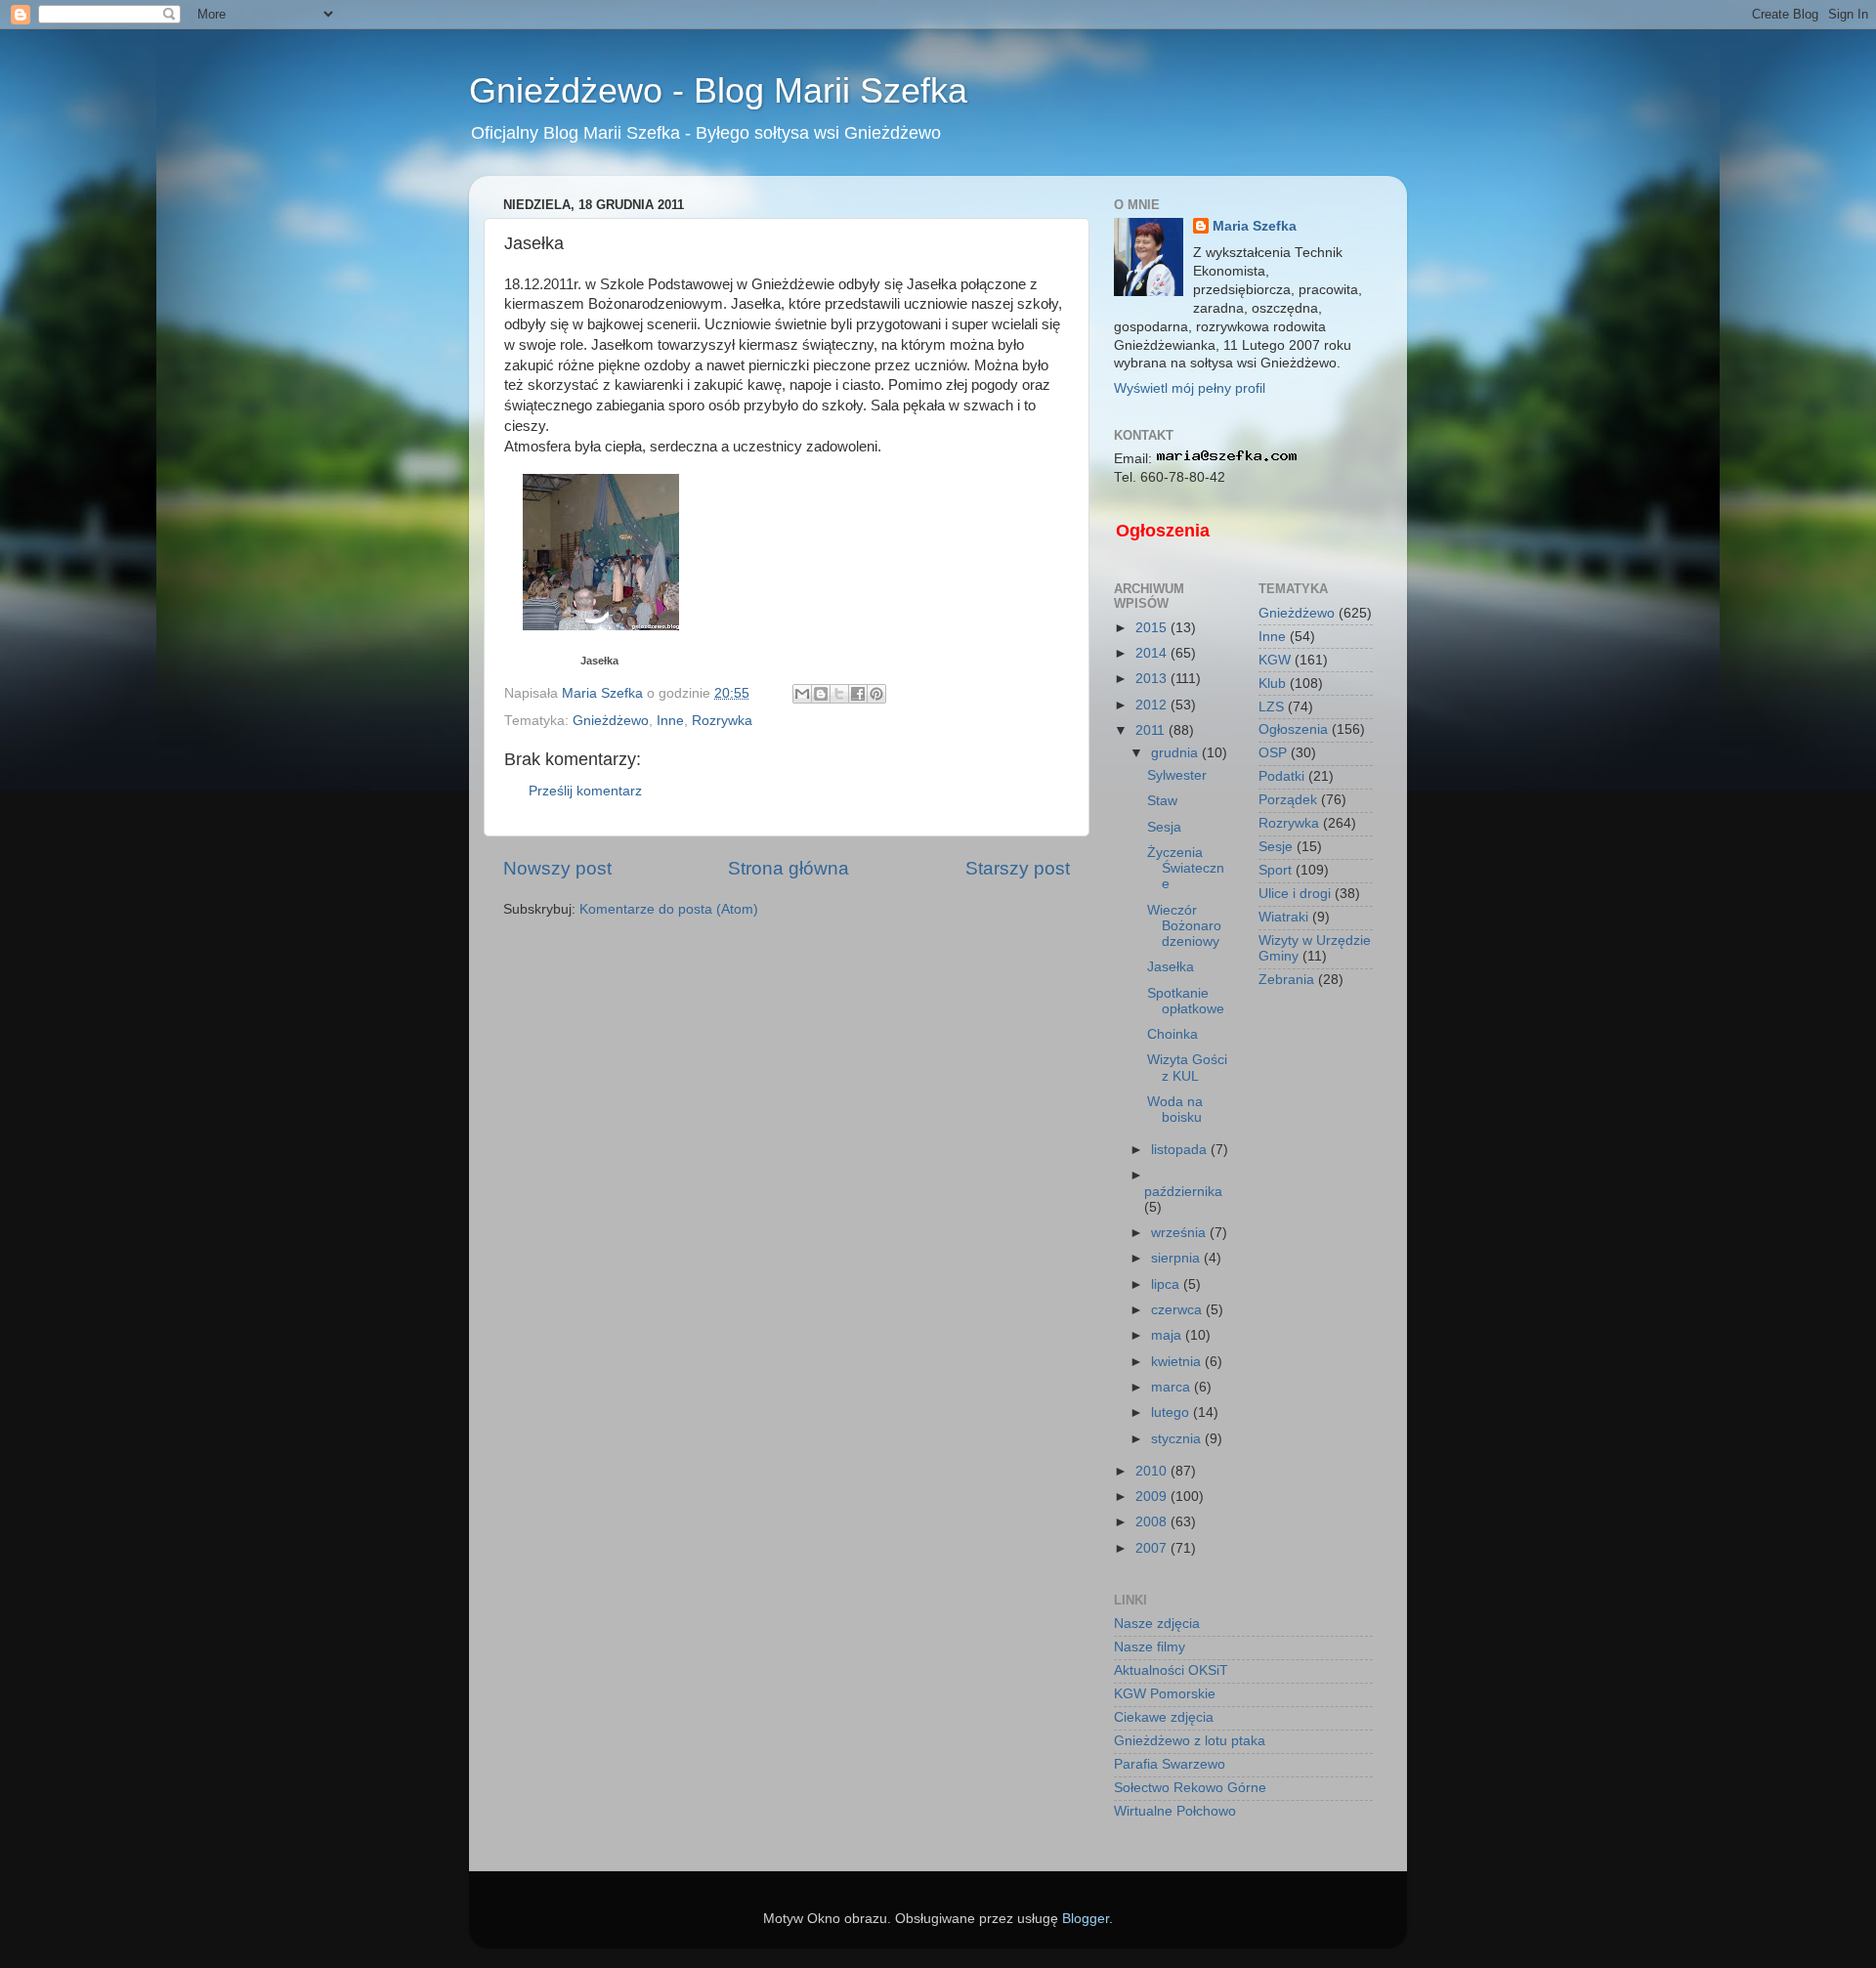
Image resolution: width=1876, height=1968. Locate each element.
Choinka (1172, 1034)
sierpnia (1177, 1258)
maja (1168, 1335)
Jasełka (599, 661)
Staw (1162, 801)
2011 (1152, 730)
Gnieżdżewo (611, 721)
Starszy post (1018, 868)
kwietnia (1178, 1362)
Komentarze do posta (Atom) (669, 909)
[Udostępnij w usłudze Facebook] (858, 694)
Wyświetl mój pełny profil (1190, 388)
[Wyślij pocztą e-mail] (802, 694)
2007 (1153, 1548)
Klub (1272, 684)
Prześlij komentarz (585, 791)
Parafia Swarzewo (1170, 1764)
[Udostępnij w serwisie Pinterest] (876, 694)
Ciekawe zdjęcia (1164, 1717)
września (1180, 1233)
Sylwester (1177, 775)
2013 (1153, 679)
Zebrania (1286, 980)
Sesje (1276, 847)
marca (1172, 1387)
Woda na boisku (1175, 1110)
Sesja (1164, 827)
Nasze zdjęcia (1157, 1624)
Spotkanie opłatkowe (1186, 1001)
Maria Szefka (1255, 226)
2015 (1153, 628)
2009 (1153, 1497)
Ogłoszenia (1163, 531)
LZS (1271, 707)
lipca (1167, 1284)
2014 (1153, 653)
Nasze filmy (1150, 1647)
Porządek (1288, 800)
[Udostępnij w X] (839, 694)
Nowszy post (557, 868)
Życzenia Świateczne (1186, 868)
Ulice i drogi (1295, 894)
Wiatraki (1283, 917)
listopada (1181, 1150)
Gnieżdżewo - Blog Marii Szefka (718, 90)
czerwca (1178, 1310)
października (1183, 1192)
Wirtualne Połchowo (1175, 1811)
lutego (1172, 1412)
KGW (1275, 660)
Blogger (1086, 1919)
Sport (1275, 870)
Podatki (1281, 776)
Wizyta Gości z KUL (1187, 1068)
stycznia (1178, 1439)
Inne (670, 721)
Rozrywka (722, 721)
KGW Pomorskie (1165, 1694)
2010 (1153, 1471)
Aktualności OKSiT (1171, 1670)
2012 (1153, 705)
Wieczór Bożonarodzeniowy (1184, 926)
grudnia (1176, 753)
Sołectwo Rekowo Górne (1190, 1788)
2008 (1153, 1522)
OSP (1273, 753)
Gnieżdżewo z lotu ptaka (1190, 1741)
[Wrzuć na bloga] (821, 694)
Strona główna (789, 868)
